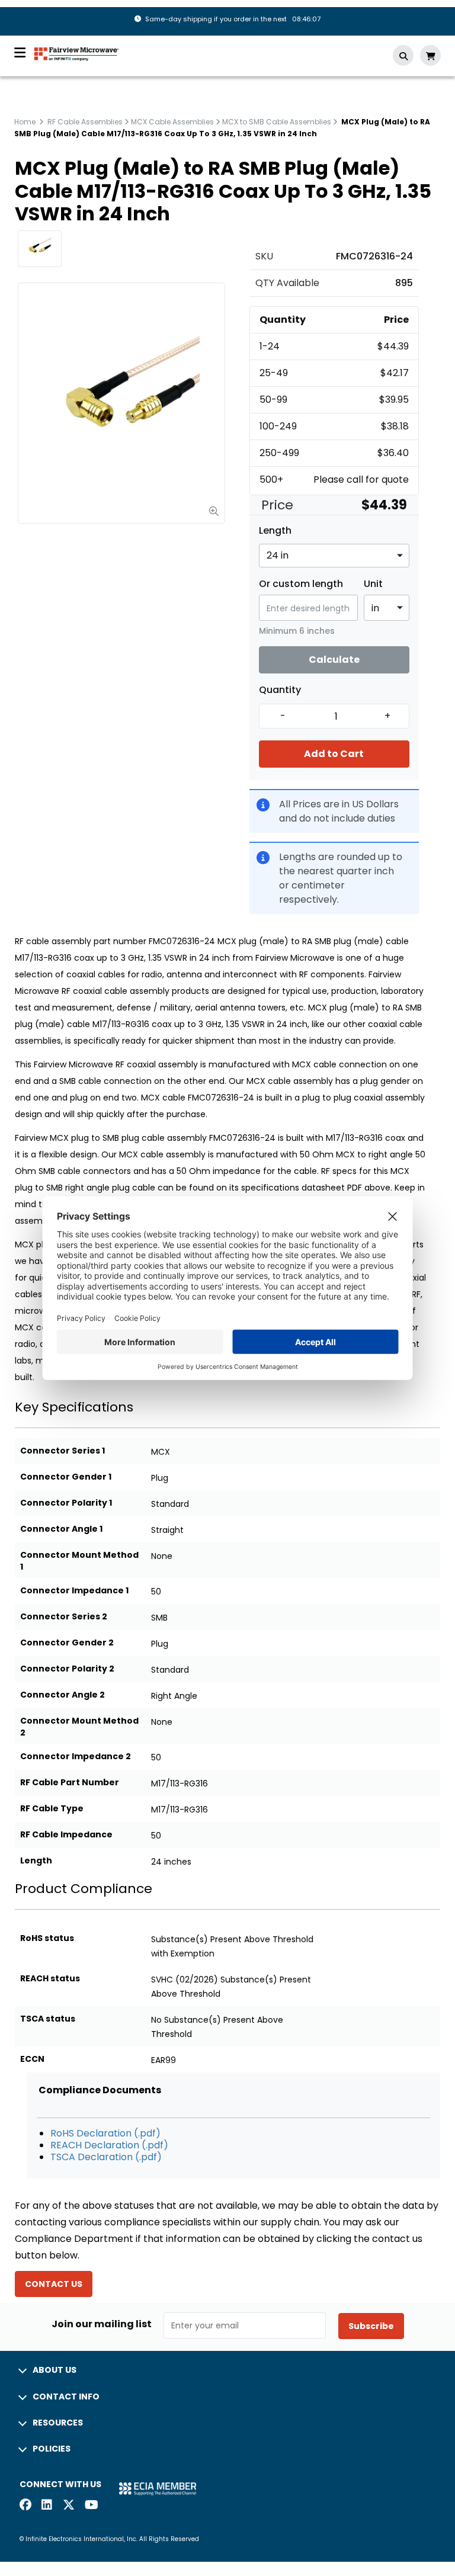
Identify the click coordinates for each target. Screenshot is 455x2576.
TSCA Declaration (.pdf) (106, 2157)
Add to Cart (334, 754)
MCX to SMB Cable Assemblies (277, 122)
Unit (373, 584)
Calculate (334, 660)
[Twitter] (69, 2506)
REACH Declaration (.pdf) (109, 2145)
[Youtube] (91, 2506)
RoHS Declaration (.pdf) (105, 2133)
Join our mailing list (102, 2324)
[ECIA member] (158, 2489)
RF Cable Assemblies (85, 122)
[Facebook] (25, 2506)
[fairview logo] (76, 53)
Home (25, 122)
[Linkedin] (47, 2506)
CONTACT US (54, 2284)
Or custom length (301, 584)
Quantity (280, 690)
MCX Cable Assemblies (172, 122)
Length (275, 531)
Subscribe (371, 2326)
